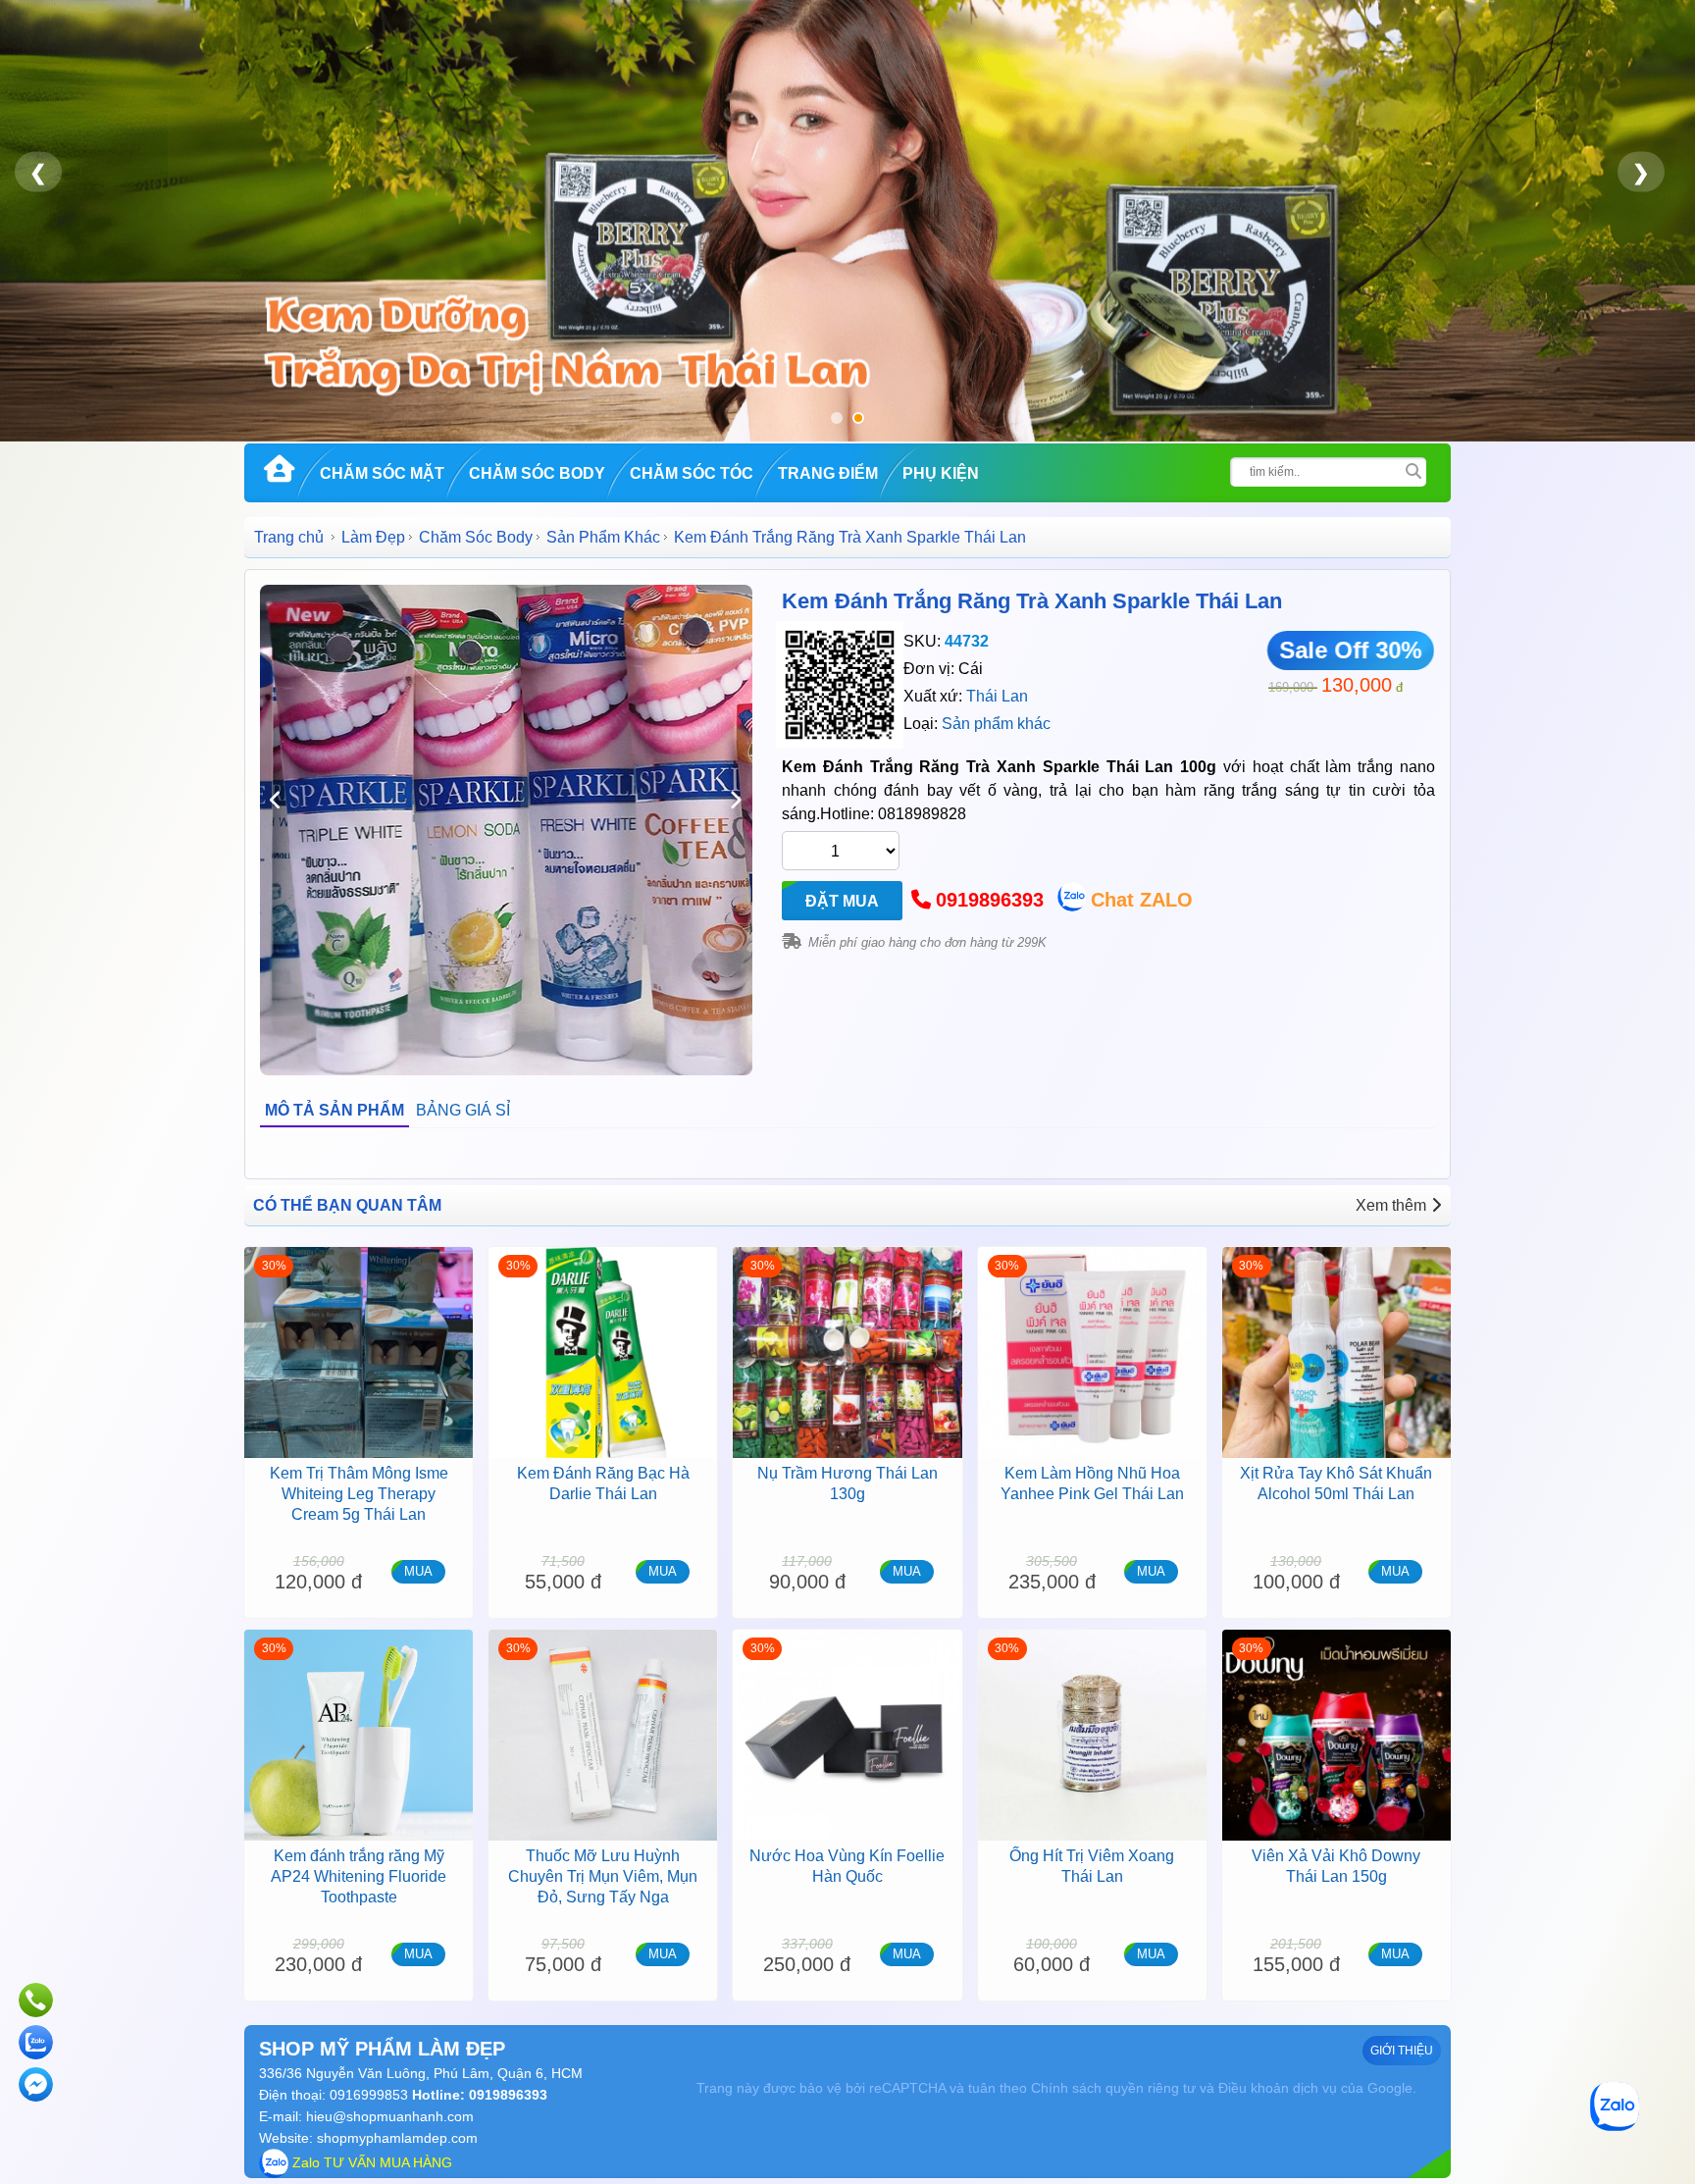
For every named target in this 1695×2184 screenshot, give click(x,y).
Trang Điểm (828, 473)
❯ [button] (1641, 172)
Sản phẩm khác (996, 724)
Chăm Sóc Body (537, 473)
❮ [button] (38, 172)
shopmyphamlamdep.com (397, 2138)
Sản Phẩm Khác (603, 537)
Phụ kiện (941, 473)
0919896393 (990, 900)
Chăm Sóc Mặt (382, 473)
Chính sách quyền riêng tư (1113, 2088)
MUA (418, 1571)
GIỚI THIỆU (1402, 2051)
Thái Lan (997, 696)
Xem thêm (1391, 1205)
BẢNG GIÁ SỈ (463, 1110)
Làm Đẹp (373, 537)
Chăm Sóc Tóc (692, 473)
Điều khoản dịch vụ (1278, 2088)
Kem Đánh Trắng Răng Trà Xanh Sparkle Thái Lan (1032, 601)
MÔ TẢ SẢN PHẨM (334, 1110)
